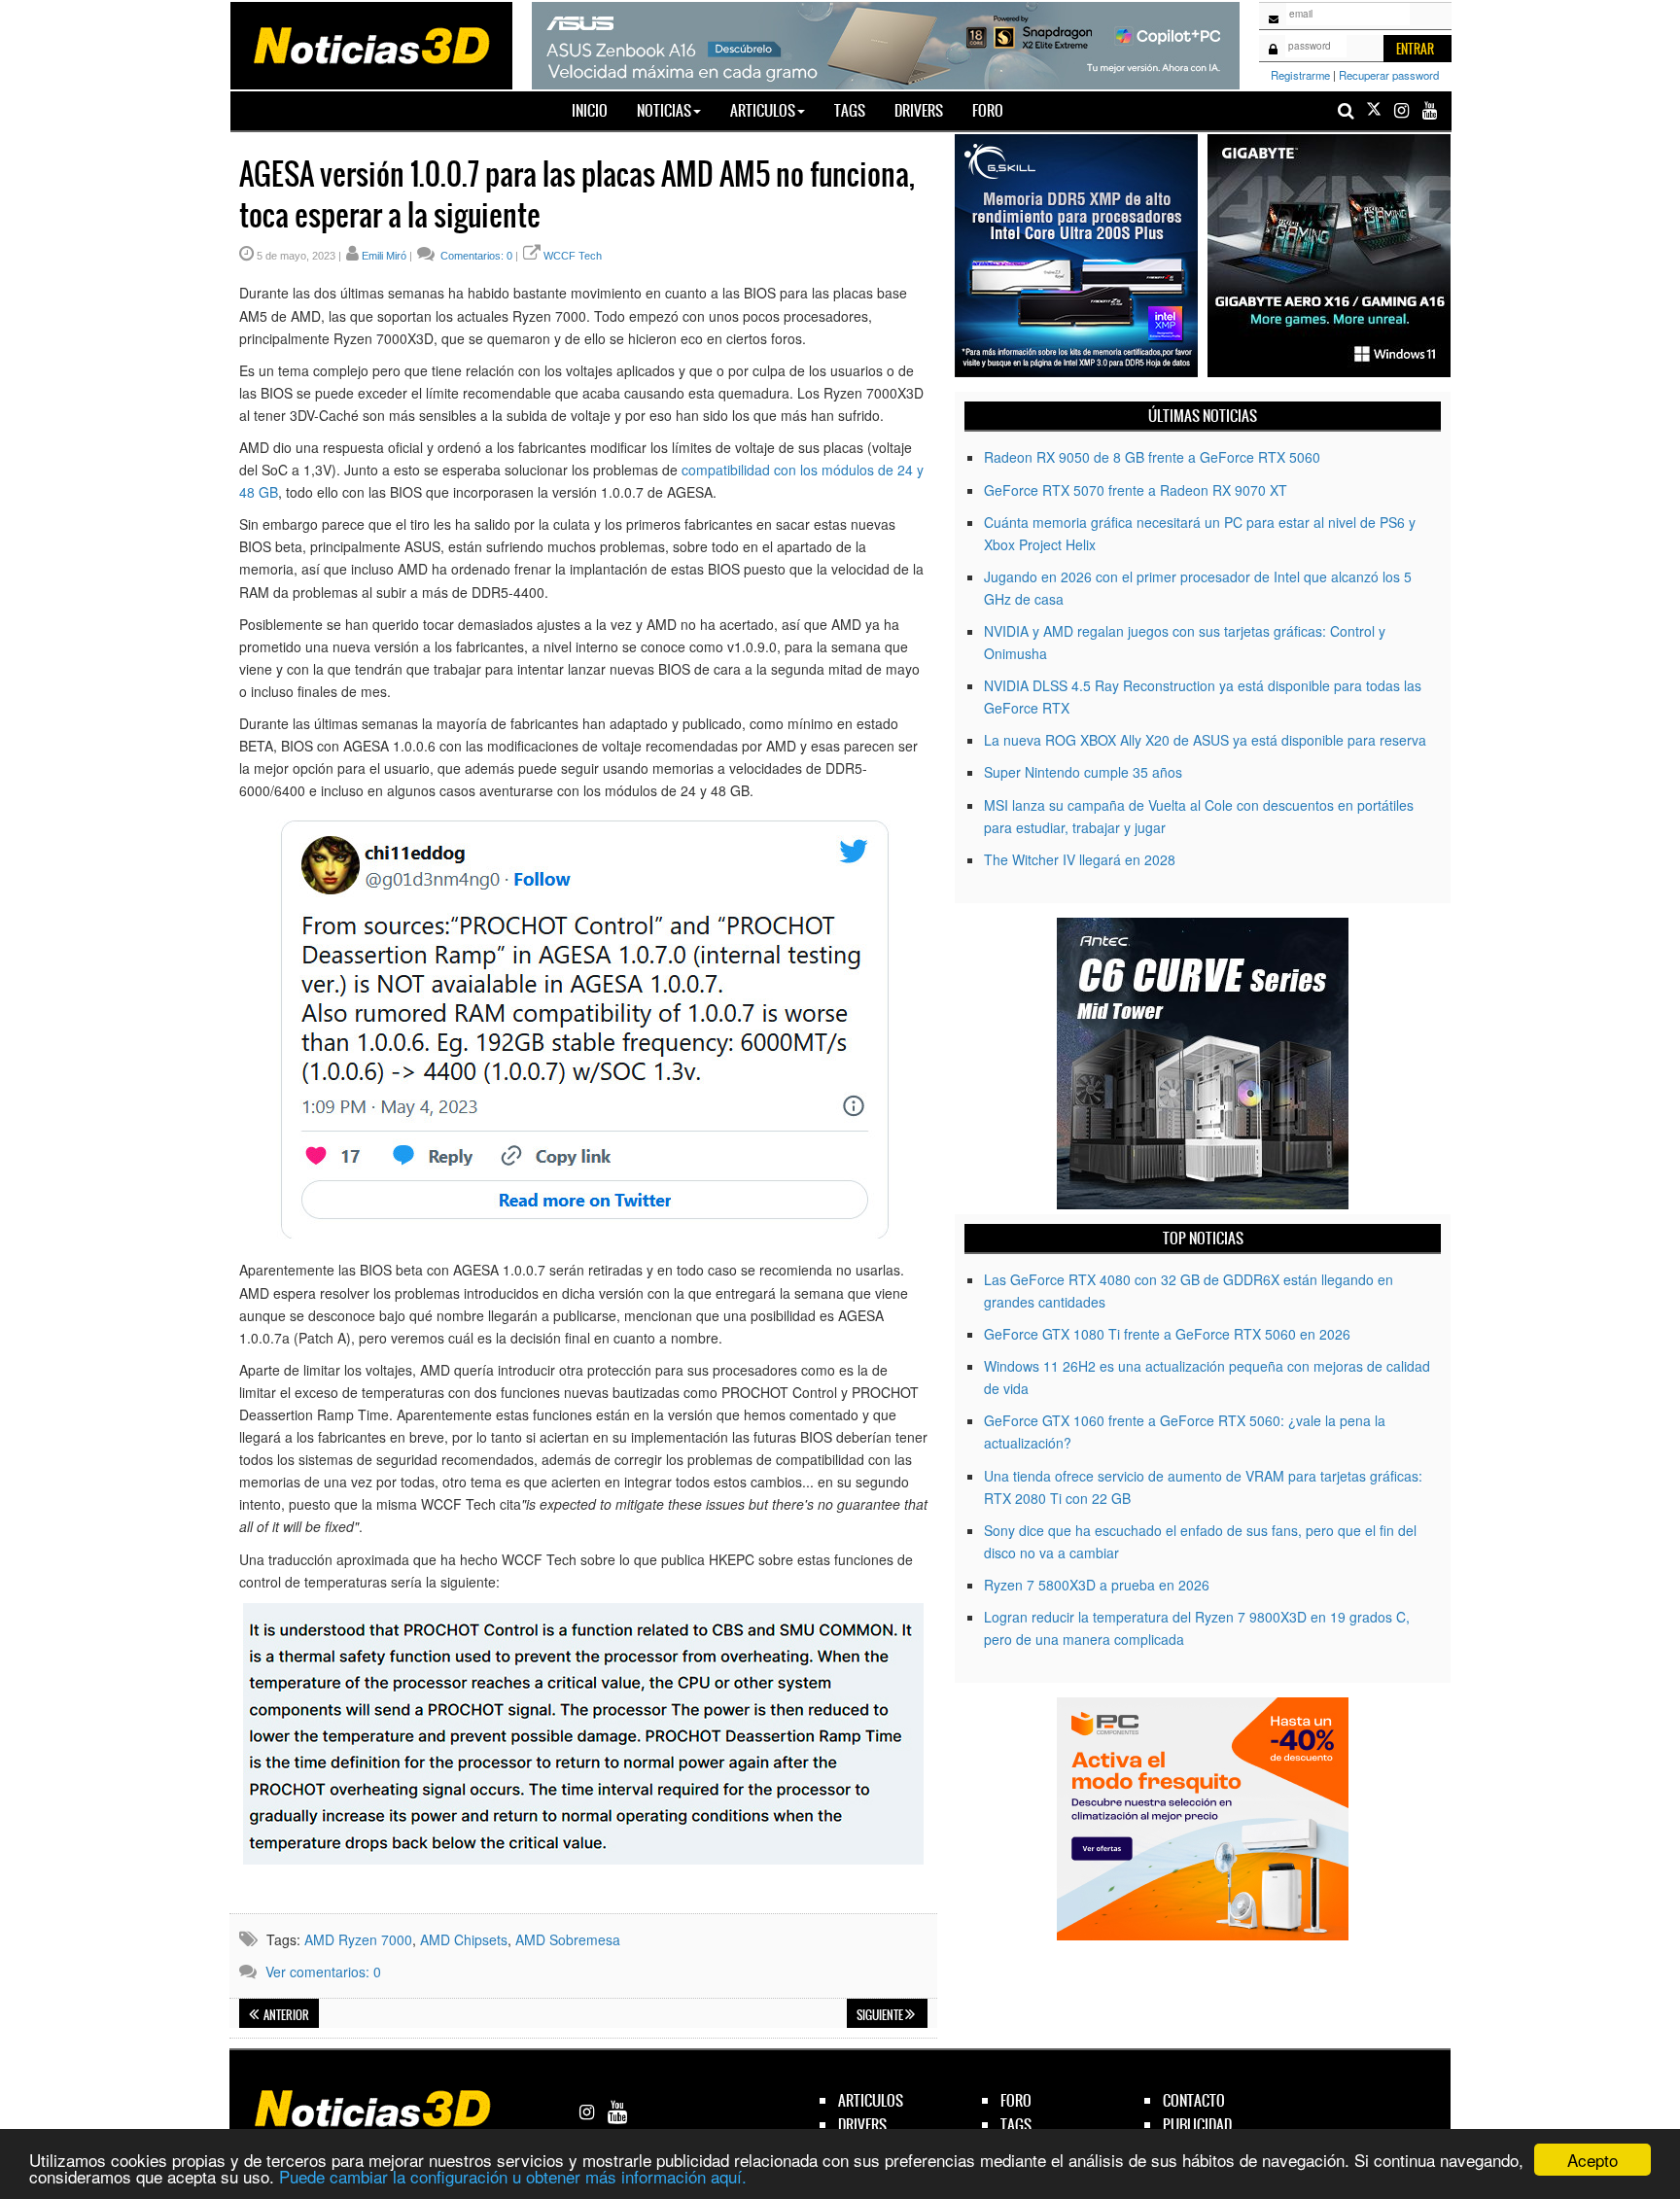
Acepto (1592, 2160)
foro (1016, 2100)
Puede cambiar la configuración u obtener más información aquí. (513, 2176)
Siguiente (881, 2015)
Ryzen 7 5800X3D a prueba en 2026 (1097, 1585)
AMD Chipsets (464, 1939)
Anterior (285, 2015)
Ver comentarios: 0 (323, 1972)
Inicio (597, 110)
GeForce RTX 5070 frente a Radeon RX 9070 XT (1136, 490)
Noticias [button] (664, 110)
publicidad (1197, 2125)
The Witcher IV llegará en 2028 (1080, 859)
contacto (1194, 2100)
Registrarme (1300, 75)
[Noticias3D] (370, 44)
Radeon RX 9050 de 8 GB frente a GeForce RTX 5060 (1152, 457)
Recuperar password (1389, 75)
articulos (871, 2100)
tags (1016, 2125)
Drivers (919, 110)
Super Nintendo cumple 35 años (1083, 772)
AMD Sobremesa (568, 1939)
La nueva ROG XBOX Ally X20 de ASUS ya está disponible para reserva (1205, 740)
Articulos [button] (763, 110)
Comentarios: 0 (475, 256)
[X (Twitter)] (1374, 110)
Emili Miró (384, 256)
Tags (850, 110)
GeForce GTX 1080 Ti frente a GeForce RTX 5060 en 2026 (1167, 1334)
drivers (862, 2125)
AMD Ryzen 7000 (358, 1939)
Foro (988, 110)
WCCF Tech (573, 256)
